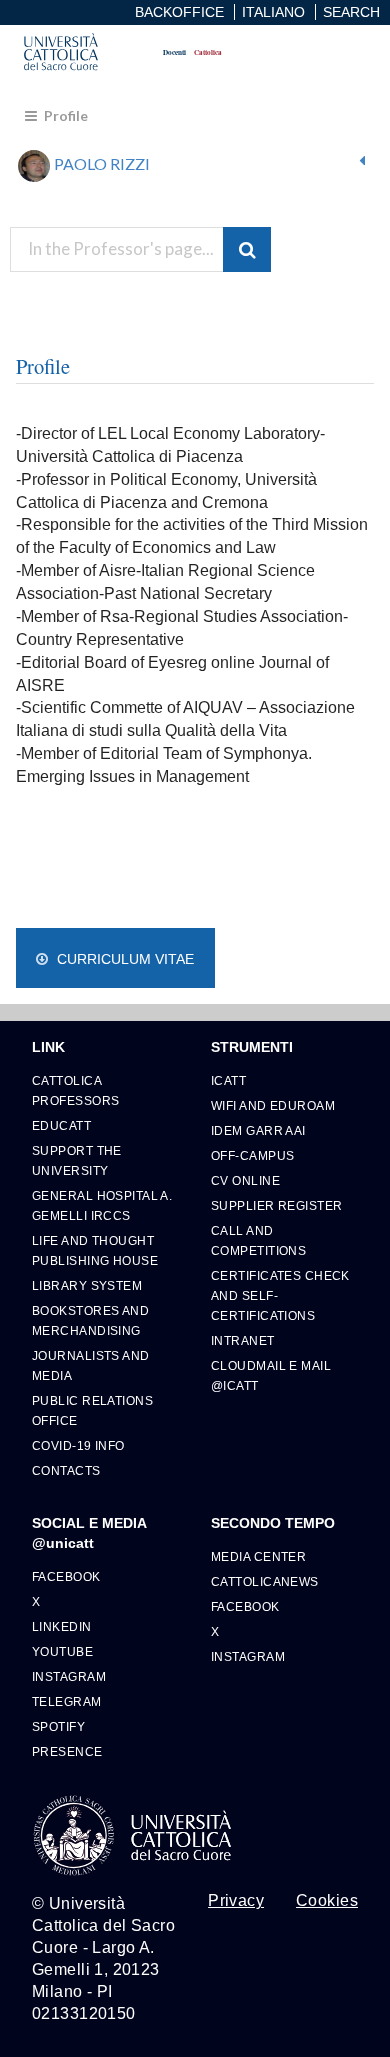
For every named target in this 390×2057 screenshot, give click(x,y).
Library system (87, 1285)
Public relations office (92, 1410)
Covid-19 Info (78, 1445)
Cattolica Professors (75, 1090)
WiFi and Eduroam (273, 1105)
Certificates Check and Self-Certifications (280, 1295)
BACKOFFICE (179, 12)
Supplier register (276, 1205)
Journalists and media (91, 1365)
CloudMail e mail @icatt (271, 1375)
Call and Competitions (258, 1240)
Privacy (236, 1901)
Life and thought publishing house (95, 1250)
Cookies (327, 1901)
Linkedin (62, 1626)
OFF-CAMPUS (252, 1155)
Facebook (66, 1576)
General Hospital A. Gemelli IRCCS (102, 1205)
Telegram (67, 1701)
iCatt (228, 1080)
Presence (67, 1751)
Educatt (61, 1125)
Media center (258, 1556)
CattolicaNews (265, 1581)
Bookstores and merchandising (90, 1320)
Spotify (58, 1726)
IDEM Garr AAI (258, 1130)
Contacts (66, 1470)
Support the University (77, 1160)
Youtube (62, 1651)
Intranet (243, 1340)
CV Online (245, 1180)
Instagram (69, 1676)
